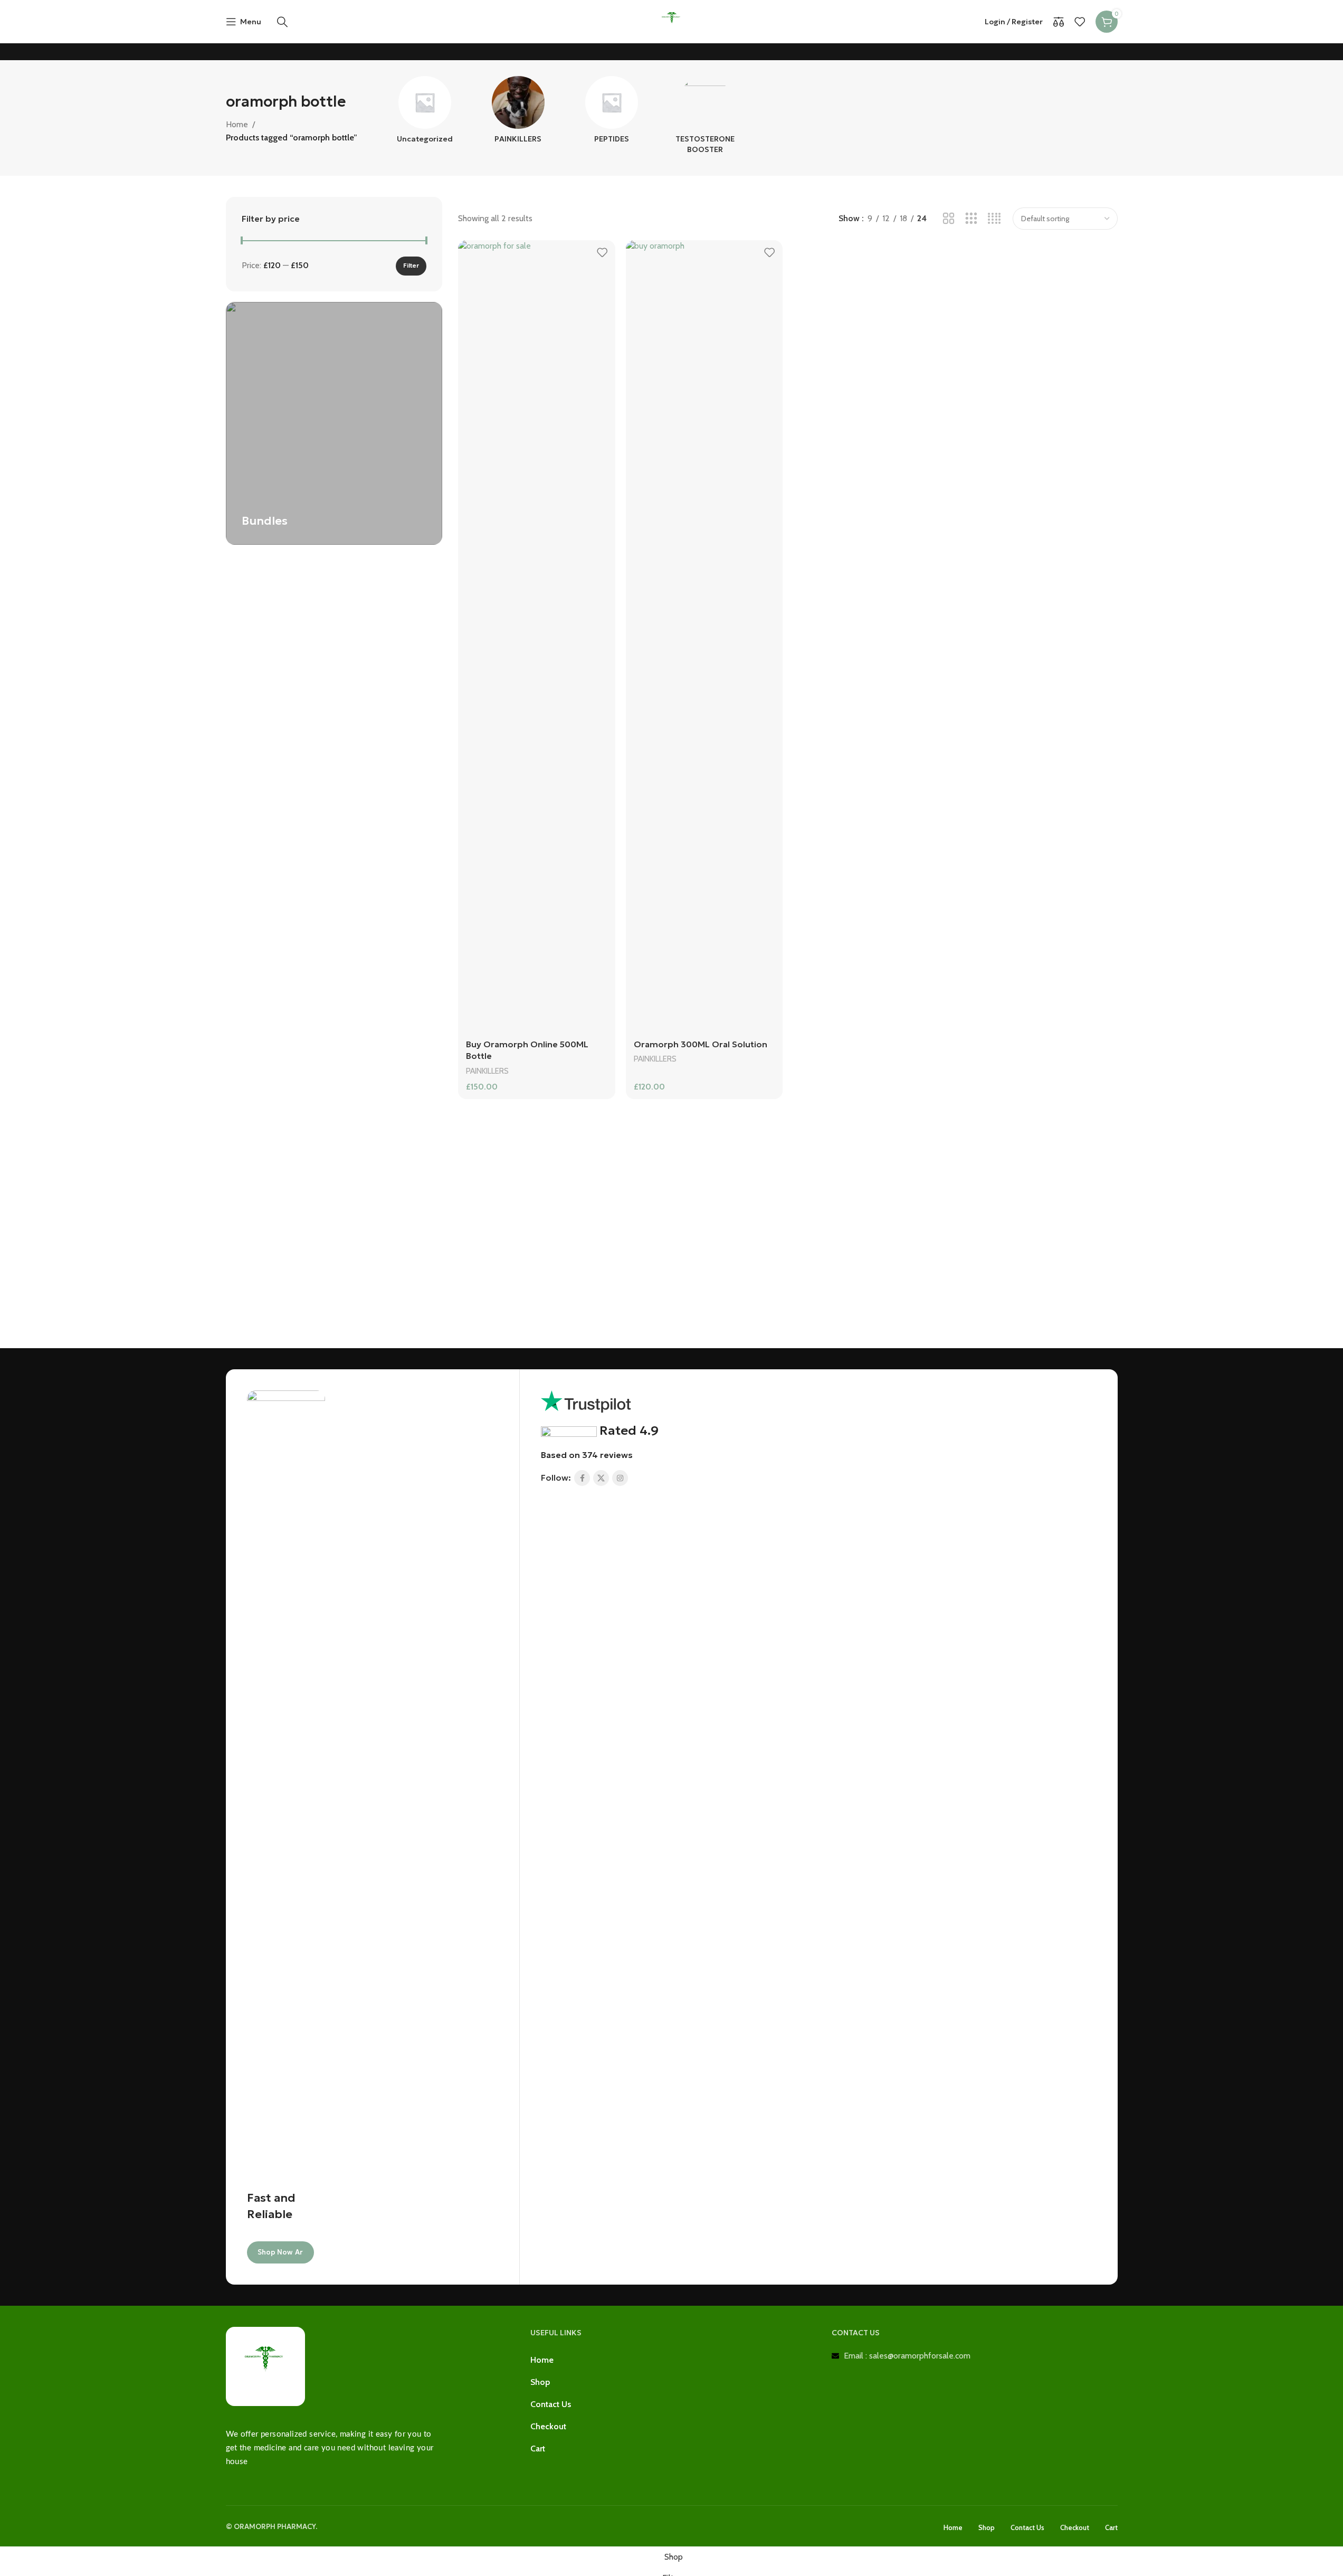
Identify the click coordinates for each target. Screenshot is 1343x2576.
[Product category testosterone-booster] (705, 118)
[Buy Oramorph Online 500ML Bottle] (536, 636)
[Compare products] (1059, 22)
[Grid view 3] (971, 219)
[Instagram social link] (620, 1478)
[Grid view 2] (949, 219)
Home (237, 124)
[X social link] (601, 1478)
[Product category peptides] (611, 113)
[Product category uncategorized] (425, 113)
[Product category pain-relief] (518, 113)
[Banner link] (334, 423)
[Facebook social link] (582, 1478)
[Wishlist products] (1080, 22)
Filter (411, 265)
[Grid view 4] (994, 219)
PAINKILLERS (487, 1071)
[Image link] (265, 2366)
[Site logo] (672, 21)
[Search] (282, 22)
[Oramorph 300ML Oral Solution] (704, 636)
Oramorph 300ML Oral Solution (701, 1044)
